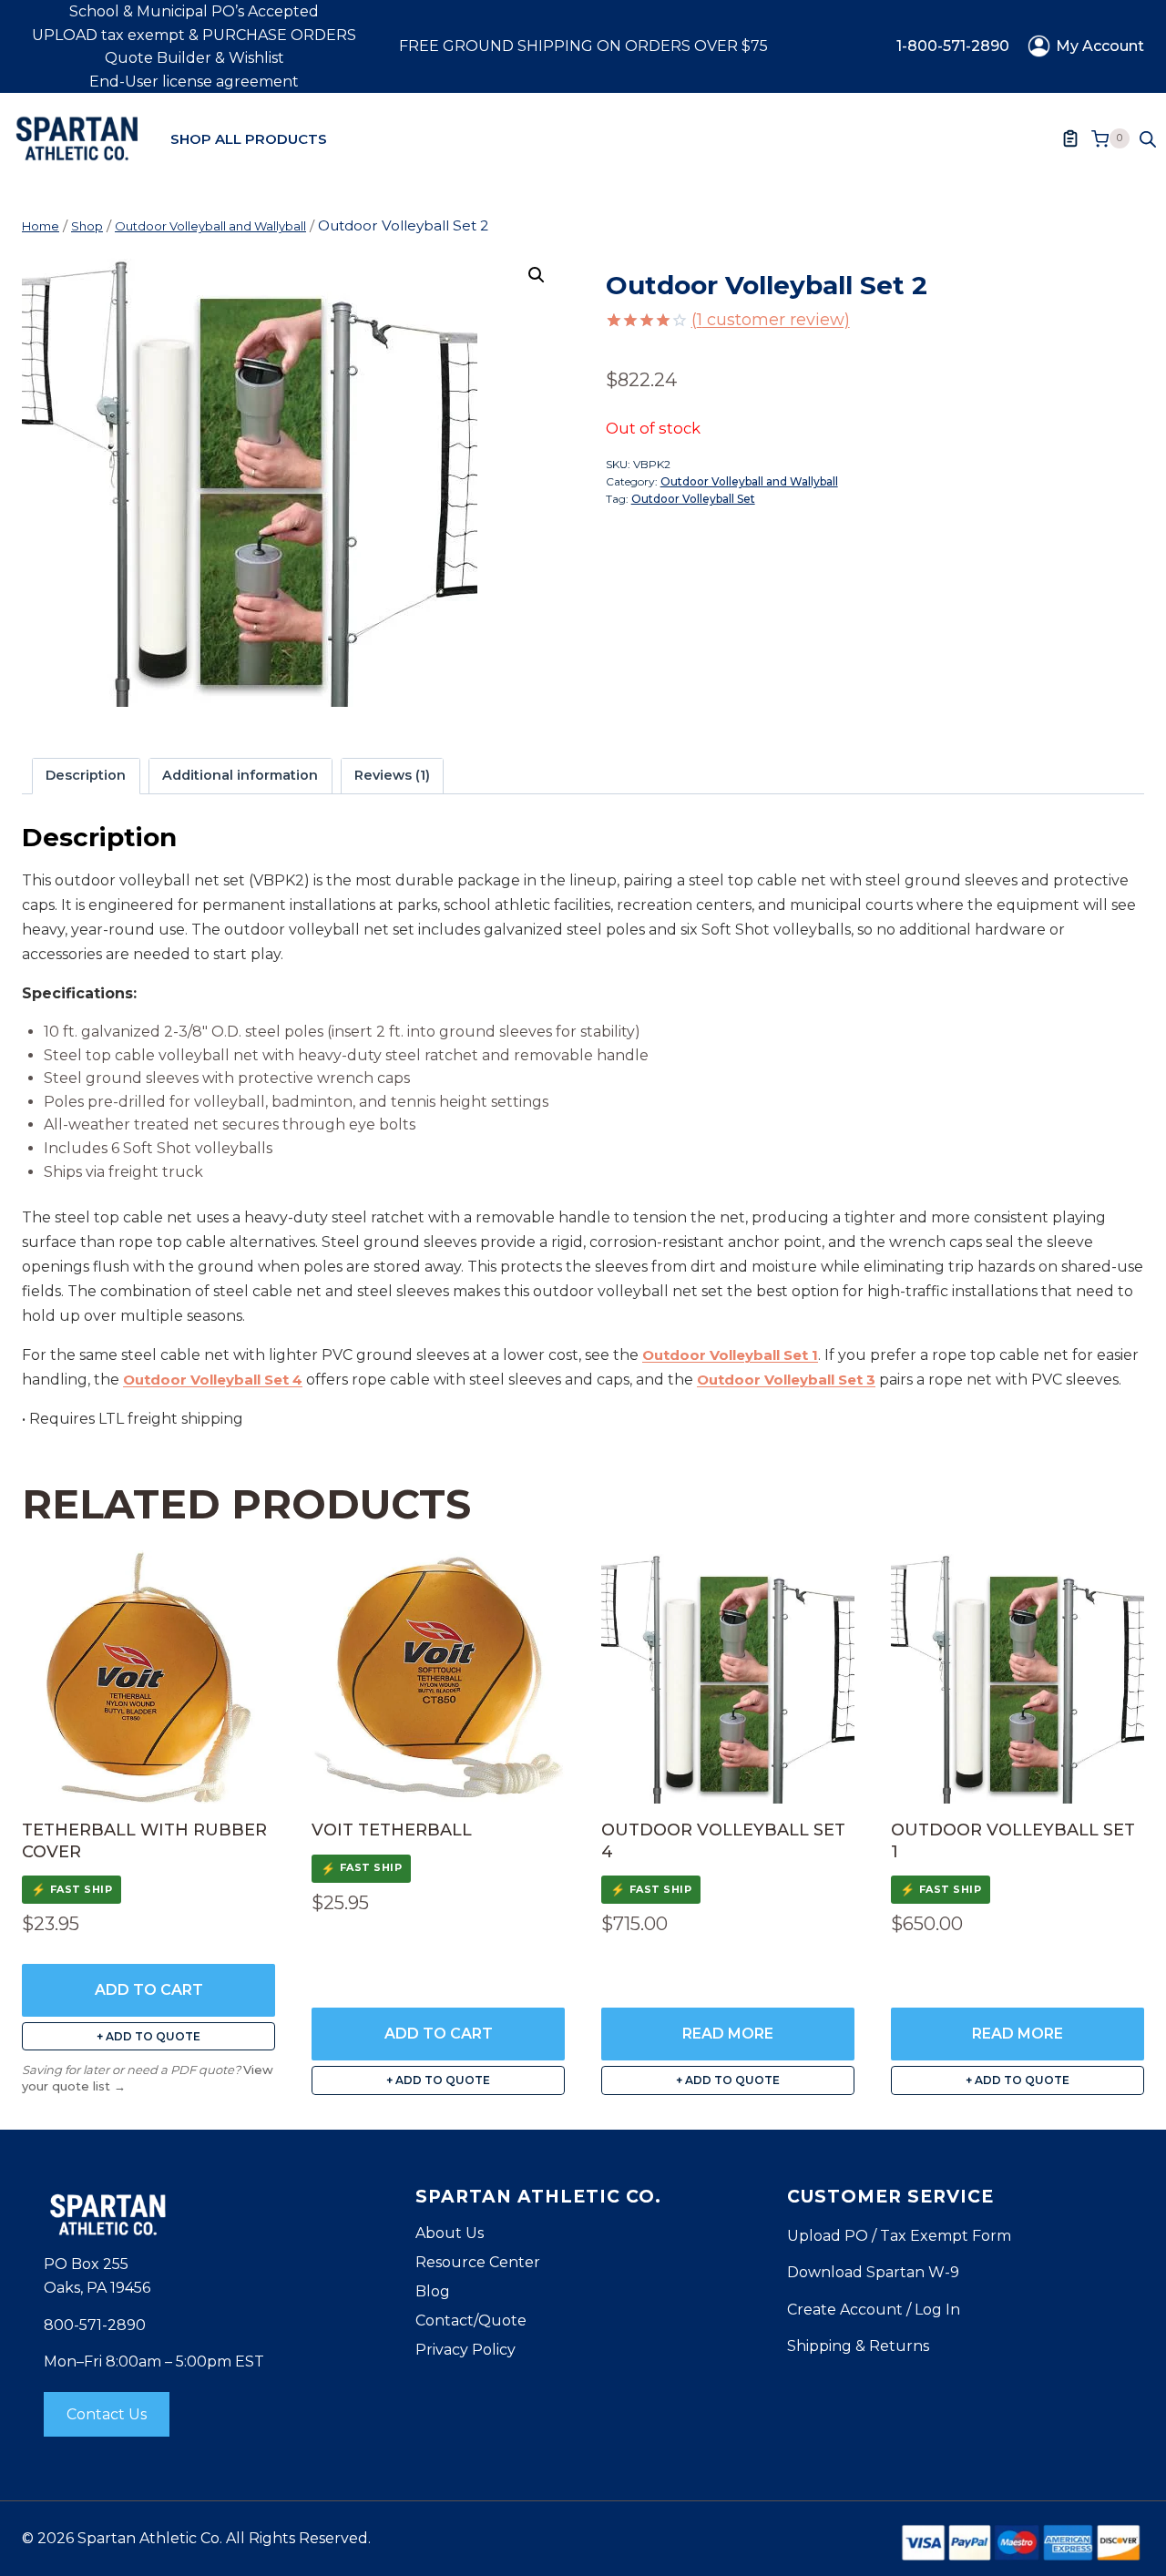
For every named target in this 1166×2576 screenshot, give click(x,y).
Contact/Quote (471, 2320)
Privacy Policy (465, 2350)
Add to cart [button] (149, 1990)
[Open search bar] (1148, 138)
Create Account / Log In (874, 2310)
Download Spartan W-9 (873, 2272)
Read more (728, 2034)
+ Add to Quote (148, 2036)
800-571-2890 (95, 2325)
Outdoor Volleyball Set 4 (213, 1380)
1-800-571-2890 (953, 46)
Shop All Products (249, 139)
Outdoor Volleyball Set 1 (730, 1355)
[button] (537, 275)
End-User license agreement (194, 82)
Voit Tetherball (392, 1830)
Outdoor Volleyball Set (693, 499)
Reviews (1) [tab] (392, 775)
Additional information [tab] (240, 775)
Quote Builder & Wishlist (194, 58)
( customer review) (771, 320)
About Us (450, 2233)
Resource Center (478, 2262)
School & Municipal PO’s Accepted (194, 11)
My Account (1100, 46)
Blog (433, 2291)
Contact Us (107, 2414)
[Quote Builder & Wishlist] (1070, 138)
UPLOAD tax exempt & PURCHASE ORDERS (194, 35)
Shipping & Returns (858, 2346)
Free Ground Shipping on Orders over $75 (583, 46)
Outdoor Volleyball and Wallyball (749, 481)
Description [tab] (86, 775)
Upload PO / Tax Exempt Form (899, 2236)
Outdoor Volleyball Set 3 (786, 1380)
